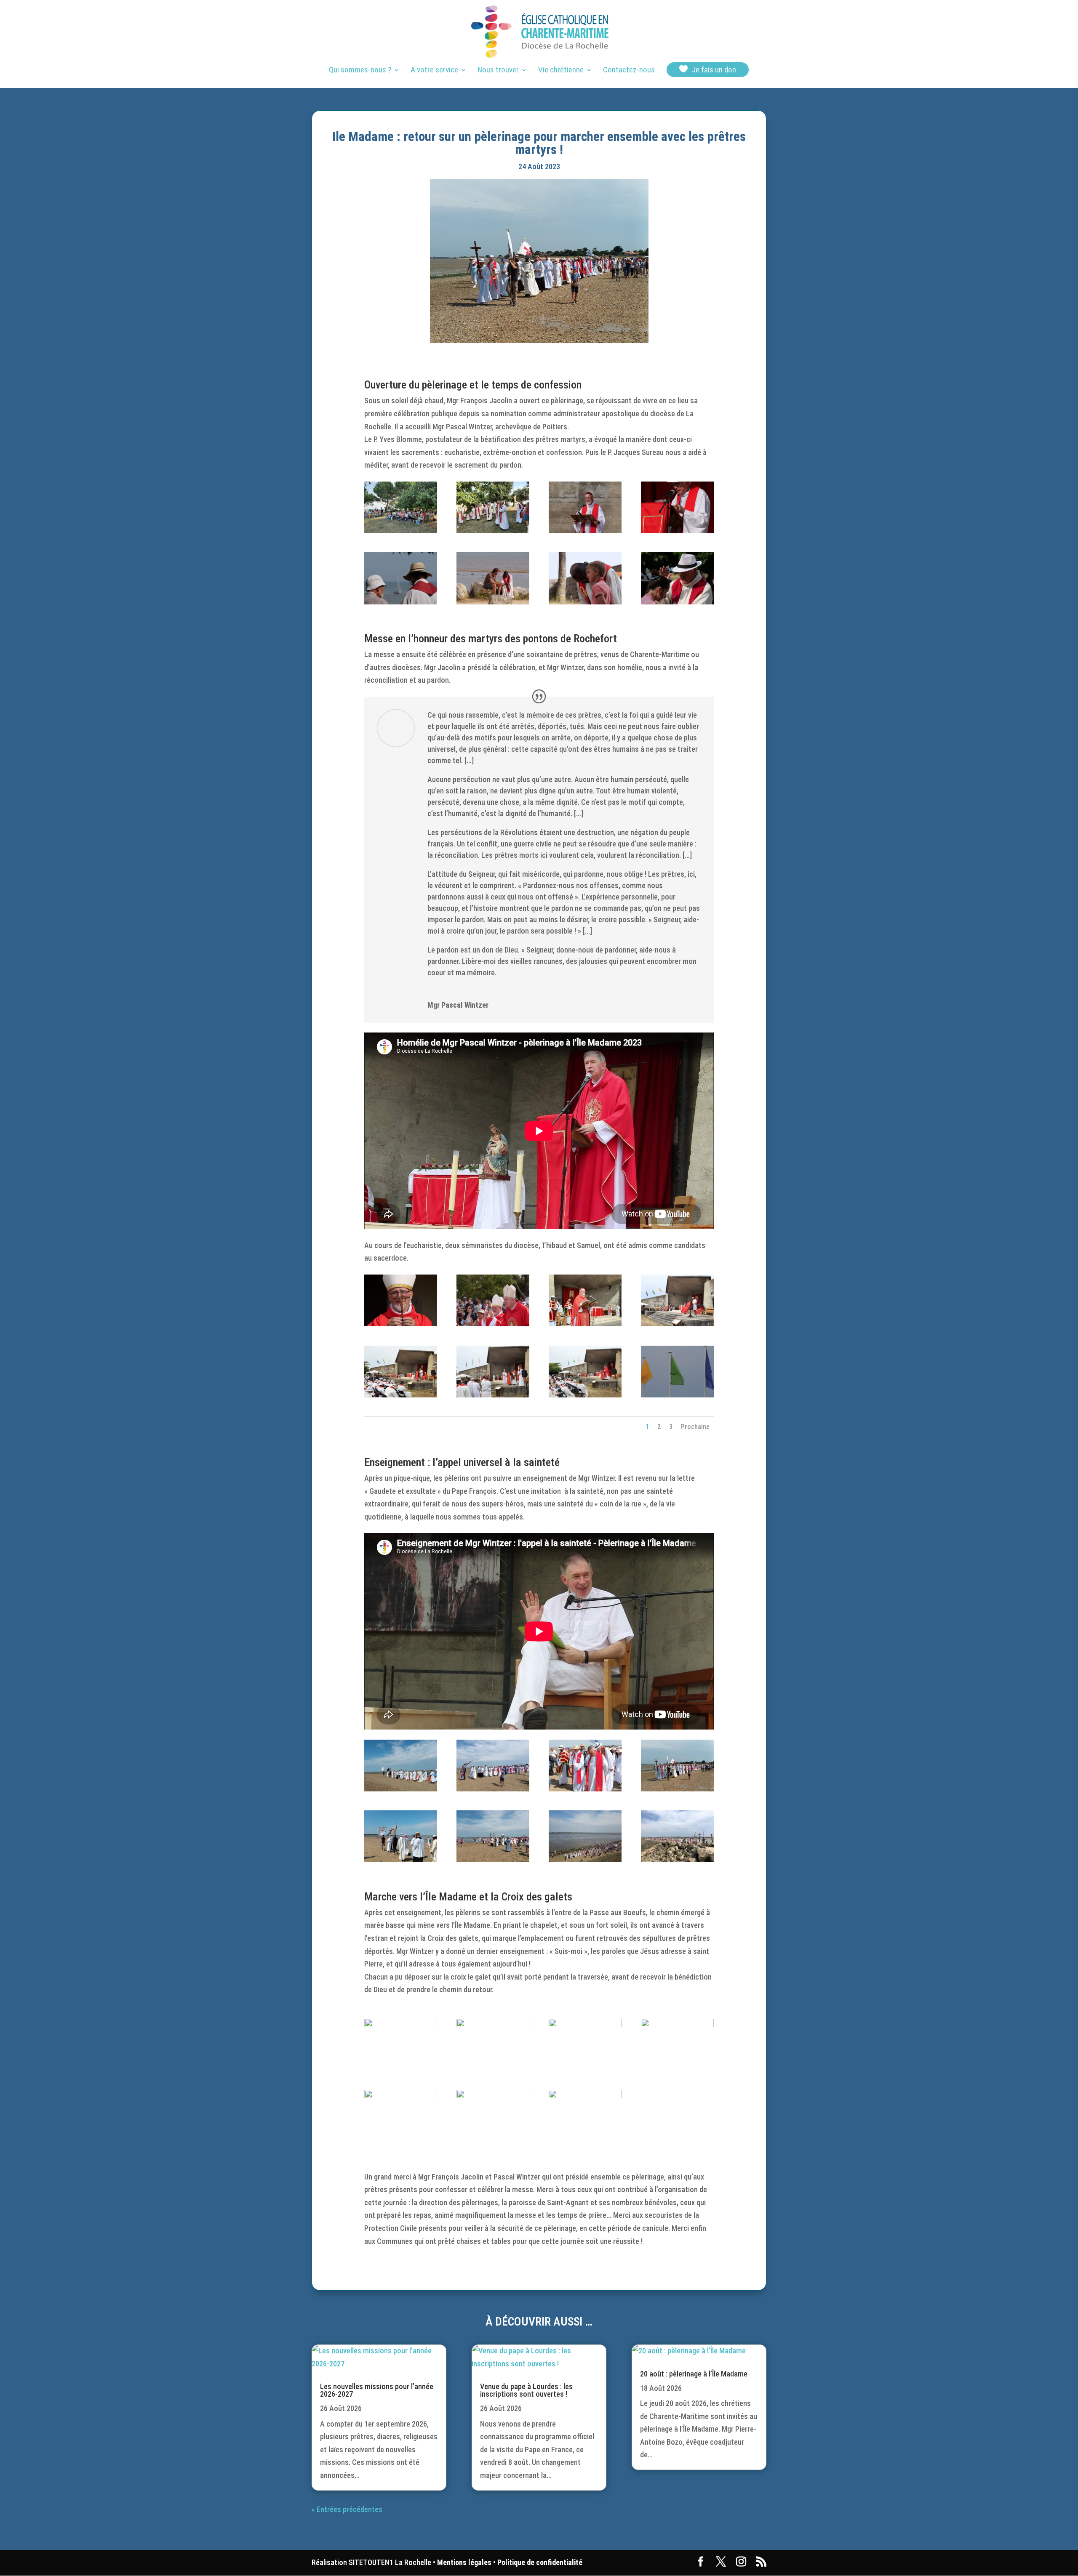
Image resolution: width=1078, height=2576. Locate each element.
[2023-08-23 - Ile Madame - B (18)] (677, 1395)
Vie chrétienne (561, 71)
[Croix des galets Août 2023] (493, 2024)
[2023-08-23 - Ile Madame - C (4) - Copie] (677, 1789)
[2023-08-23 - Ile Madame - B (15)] (493, 1324)
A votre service (434, 71)
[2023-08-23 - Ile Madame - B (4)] (401, 1395)
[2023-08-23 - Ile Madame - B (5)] (493, 1395)
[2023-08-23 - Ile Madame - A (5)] (401, 602)
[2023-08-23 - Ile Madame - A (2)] (493, 531)
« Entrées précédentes (347, 2509)
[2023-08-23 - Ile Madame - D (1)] (677, 2024)
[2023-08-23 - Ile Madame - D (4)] (493, 2096)
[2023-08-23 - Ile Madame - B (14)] (401, 1324)
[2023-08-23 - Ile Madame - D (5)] (401, 2096)
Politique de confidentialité (540, 2562)
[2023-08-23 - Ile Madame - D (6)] (401, 2024)
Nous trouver (498, 71)
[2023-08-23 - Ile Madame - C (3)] (585, 1789)
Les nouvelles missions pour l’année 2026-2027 (377, 2390)
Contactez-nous (629, 71)
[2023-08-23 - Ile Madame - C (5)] (401, 1859)
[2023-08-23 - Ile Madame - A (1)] (401, 531)
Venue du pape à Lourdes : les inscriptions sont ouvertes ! (526, 2390)
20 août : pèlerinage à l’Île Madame (694, 2374)
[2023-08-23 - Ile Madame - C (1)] (401, 1789)
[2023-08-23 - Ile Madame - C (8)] (585, 1859)
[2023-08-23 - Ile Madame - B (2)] (585, 1324)
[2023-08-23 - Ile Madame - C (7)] (677, 1859)
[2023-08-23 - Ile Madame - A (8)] (677, 602)
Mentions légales (464, 2562)
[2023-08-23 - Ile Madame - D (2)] (585, 2024)
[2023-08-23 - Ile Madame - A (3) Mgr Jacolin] (585, 531)
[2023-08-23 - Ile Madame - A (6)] (493, 602)
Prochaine (695, 1427)
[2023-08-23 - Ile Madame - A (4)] (677, 531)
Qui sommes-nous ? (360, 71)
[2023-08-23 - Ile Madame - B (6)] (585, 1395)
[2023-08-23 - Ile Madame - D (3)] (585, 2096)
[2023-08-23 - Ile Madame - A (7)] (585, 602)
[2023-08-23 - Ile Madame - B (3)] (677, 1324)
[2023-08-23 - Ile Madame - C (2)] (493, 1789)
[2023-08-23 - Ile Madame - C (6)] (493, 1859)
